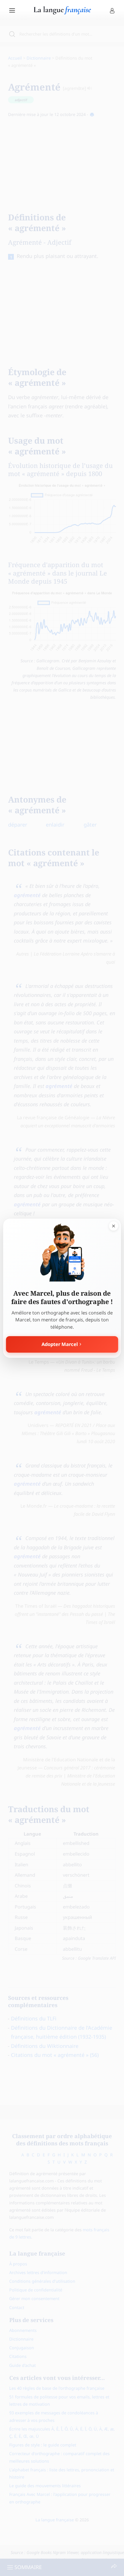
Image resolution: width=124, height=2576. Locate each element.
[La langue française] (62, 12)
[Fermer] (113, 1226)
